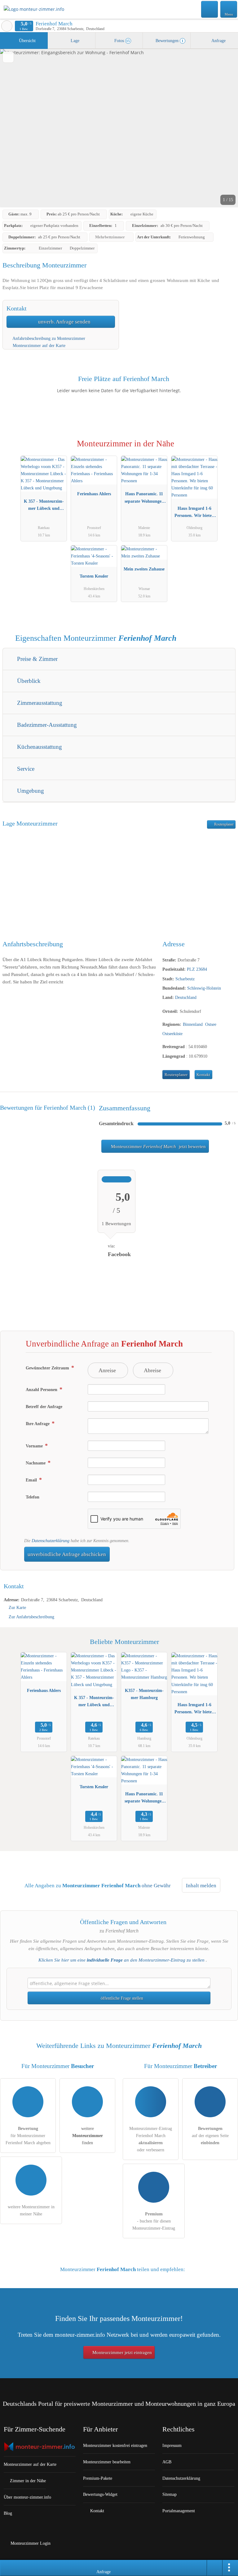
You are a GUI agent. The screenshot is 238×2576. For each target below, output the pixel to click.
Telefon (33, 1497)
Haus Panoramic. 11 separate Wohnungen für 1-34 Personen (144, 499)
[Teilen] (215, 2568)
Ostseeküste (172, 1034)
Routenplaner (223, 824)
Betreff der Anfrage (44, 1407)
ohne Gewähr (156, 1886)
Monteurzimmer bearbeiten (107, 2462)
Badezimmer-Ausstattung (46, 725)
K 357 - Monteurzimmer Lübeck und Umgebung (44, 506)
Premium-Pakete (98, 2478)
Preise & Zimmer (37, 659)
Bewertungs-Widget (100, 2494)
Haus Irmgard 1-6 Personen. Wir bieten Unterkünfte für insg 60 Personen (194, 513)
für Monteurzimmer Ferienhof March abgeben (28, 2136)
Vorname (35, 1446)
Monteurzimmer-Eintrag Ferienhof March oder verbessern (151, 2139)
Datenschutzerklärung (51, 1541)
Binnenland (193, 1024)
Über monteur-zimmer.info (27, 2497)
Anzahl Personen (42, 1390)
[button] (119, 128)
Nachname (36, 1463)
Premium (225, 449)
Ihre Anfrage (38, 1424)
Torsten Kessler (94, 576)
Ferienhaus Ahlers (94, 494)
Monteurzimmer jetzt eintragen (121, 2353)
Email (32, 1480)
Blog (8, 2513)
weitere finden (88, 2136)
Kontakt (203, 1075)
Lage (74, 41)
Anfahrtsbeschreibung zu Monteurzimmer (48, 338)
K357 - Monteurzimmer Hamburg (144, 1694)
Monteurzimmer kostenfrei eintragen (115, 2445)
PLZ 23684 (197, 969)
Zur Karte (17, 1607)
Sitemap (170, 2494)
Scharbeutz (185, 979)
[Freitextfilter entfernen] (210, 9)
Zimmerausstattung (39, 703)
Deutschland (186, 997)
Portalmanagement (179, 2511)
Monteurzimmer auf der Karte (38, 345)
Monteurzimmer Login (30, 2543)
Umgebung (30, 791)
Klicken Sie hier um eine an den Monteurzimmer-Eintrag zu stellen (121, 1960)
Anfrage (218, 41)
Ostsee (211, 1024)
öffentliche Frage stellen (121, 1998)
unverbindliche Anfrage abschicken (67, 1554)
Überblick (28, 681)
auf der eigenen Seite (210, 2136)
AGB (167, 2462)
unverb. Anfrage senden (64, 322)
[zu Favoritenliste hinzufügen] (8, 57)
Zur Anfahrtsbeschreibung (31, 1617)
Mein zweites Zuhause (144, 569)
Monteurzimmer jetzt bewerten (158, 1147)
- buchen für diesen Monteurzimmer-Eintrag (154, 2221)
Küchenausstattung (39, 747)
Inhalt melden (201, 1886)
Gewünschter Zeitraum (48, 1368)
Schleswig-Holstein (204, 988)
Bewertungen (169, 41)
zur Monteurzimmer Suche (7, 26)
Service (25, 769)
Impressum (172, 2445)
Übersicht (27, 41)
